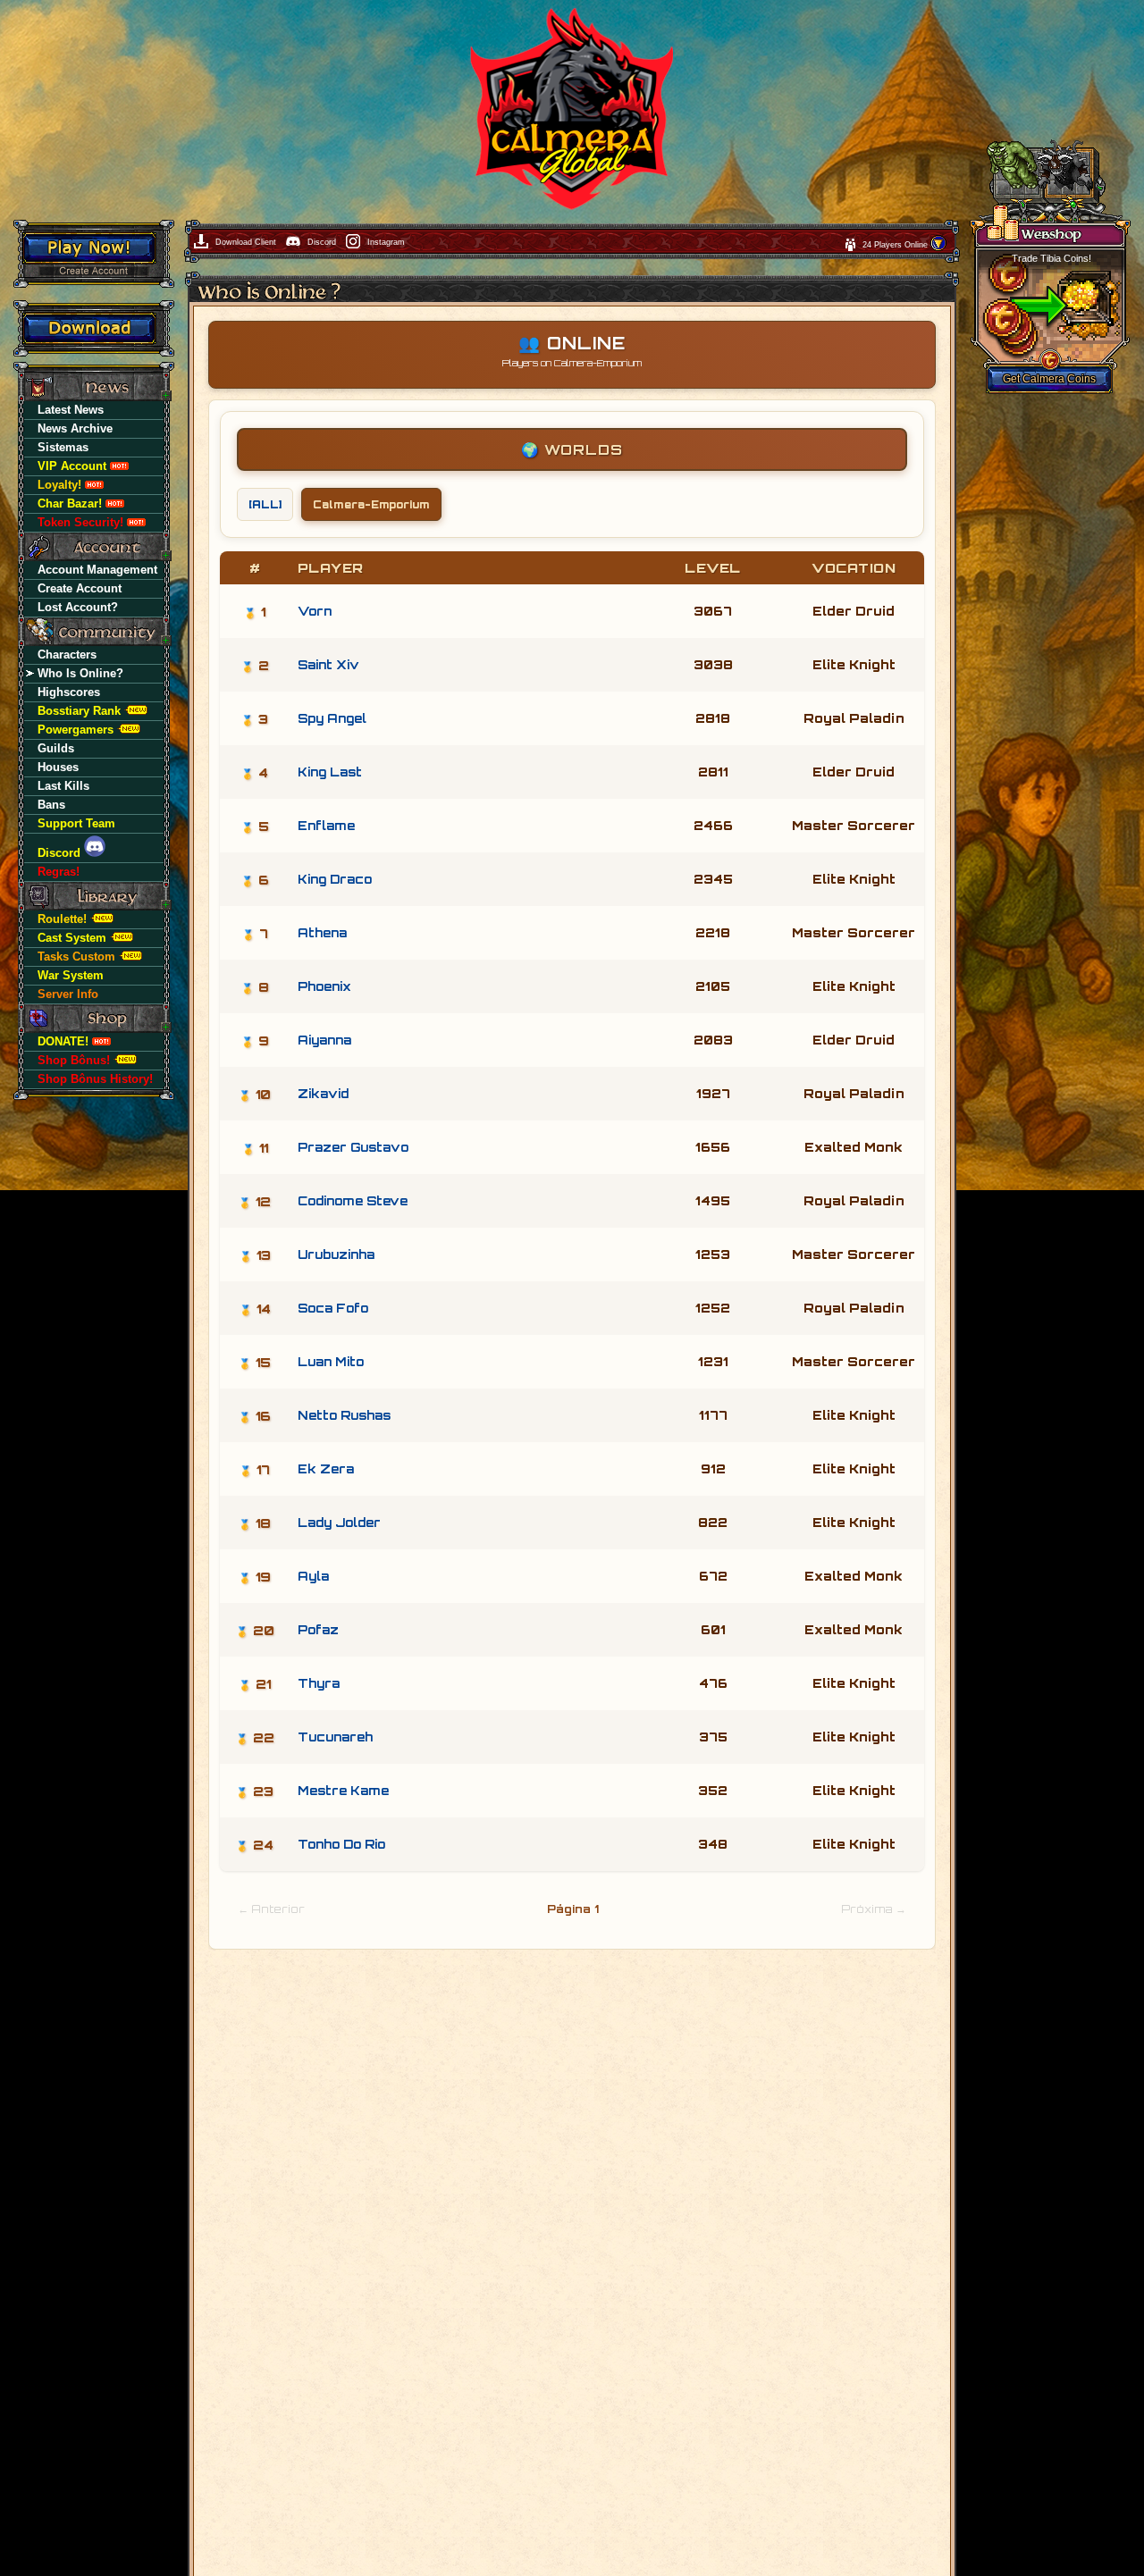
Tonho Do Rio (341, 1844)
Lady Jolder (339, 1523)
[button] (938, 248)
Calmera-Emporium (371, 504)
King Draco (335, 879)
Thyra (319, 1683)
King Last (330, 772)
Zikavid (323, 1094)
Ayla (313, 1576)
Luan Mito (331, 1362)
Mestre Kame (343, 1791)
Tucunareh (335, 1737)
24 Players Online (896, 245)
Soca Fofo (333, 1308)
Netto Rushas (344, 1415)
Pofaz (318, 1630)
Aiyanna (324, 1040)
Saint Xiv (328, 665)
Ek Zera (326, 1469)
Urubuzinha (336, 1254)
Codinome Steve (353, 1201)
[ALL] (265, 504)
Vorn (315, 611)
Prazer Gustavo (353, 1147)
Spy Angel (332, 718)
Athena (322, 933)
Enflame (326, 826)
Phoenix (324, 986)
